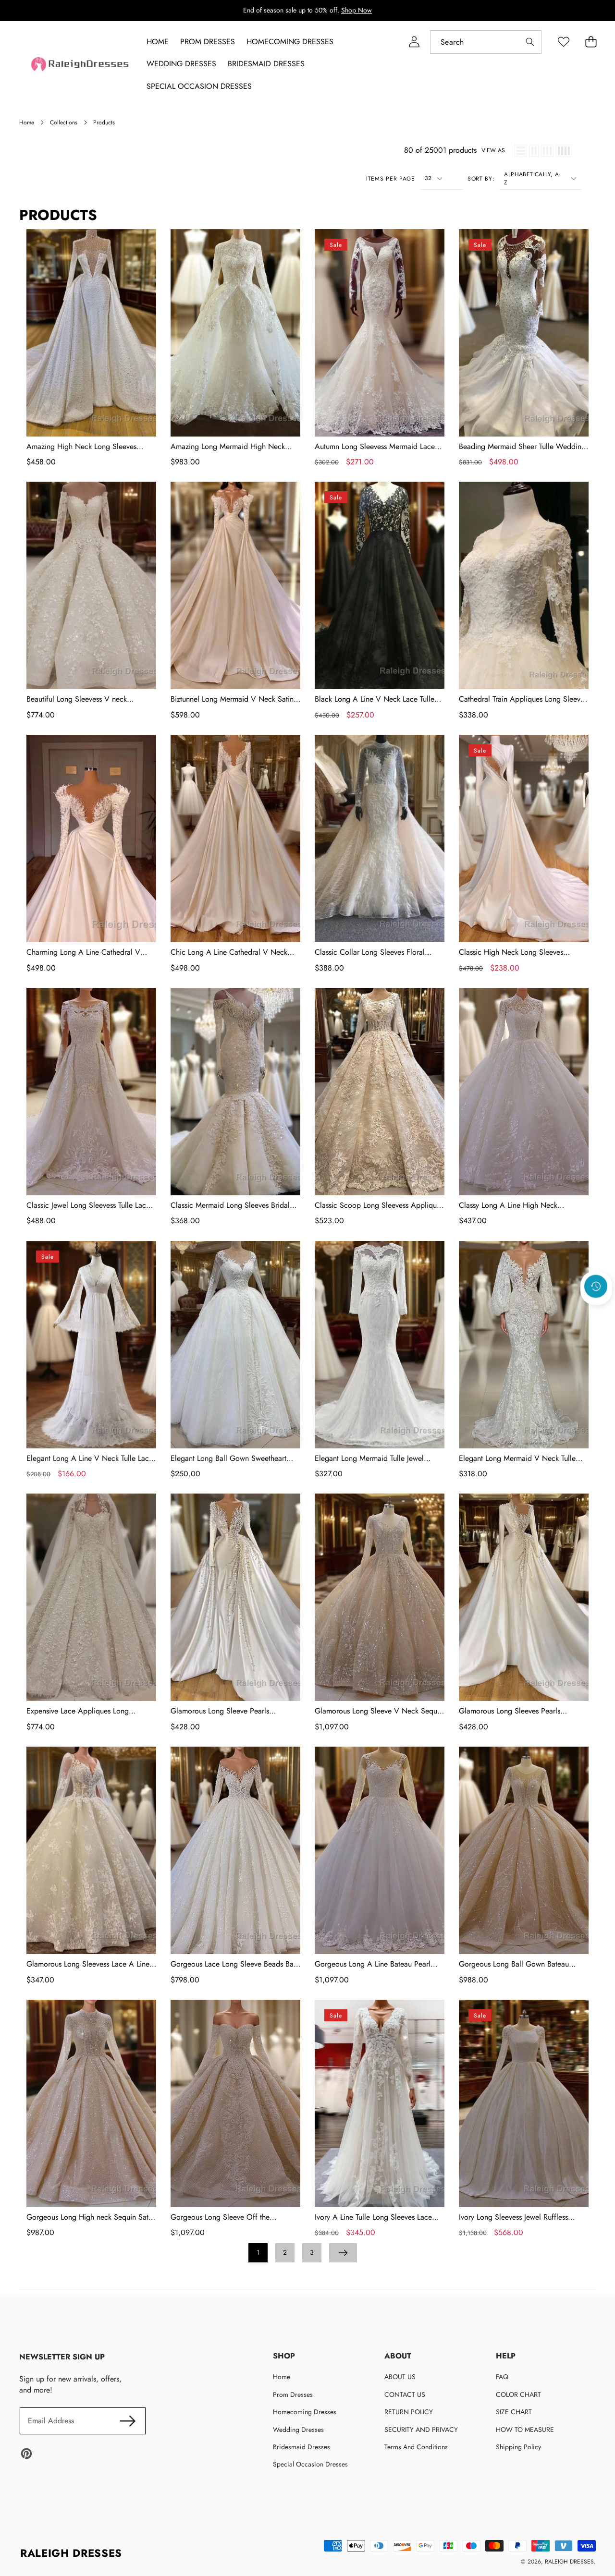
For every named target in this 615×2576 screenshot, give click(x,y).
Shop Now (357, 10)
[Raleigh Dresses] (81, 64)
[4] (564, 151)
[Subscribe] (128, 2421)
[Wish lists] (563, 42)
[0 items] (591, 42)
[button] (596, 1312)
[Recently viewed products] (596, 1287)
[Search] (530, 42)
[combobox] (486, 42)
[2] (534, 151)
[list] (521, 151)
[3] (547, 151)
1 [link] (258, 2252)
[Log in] (414, 42)
